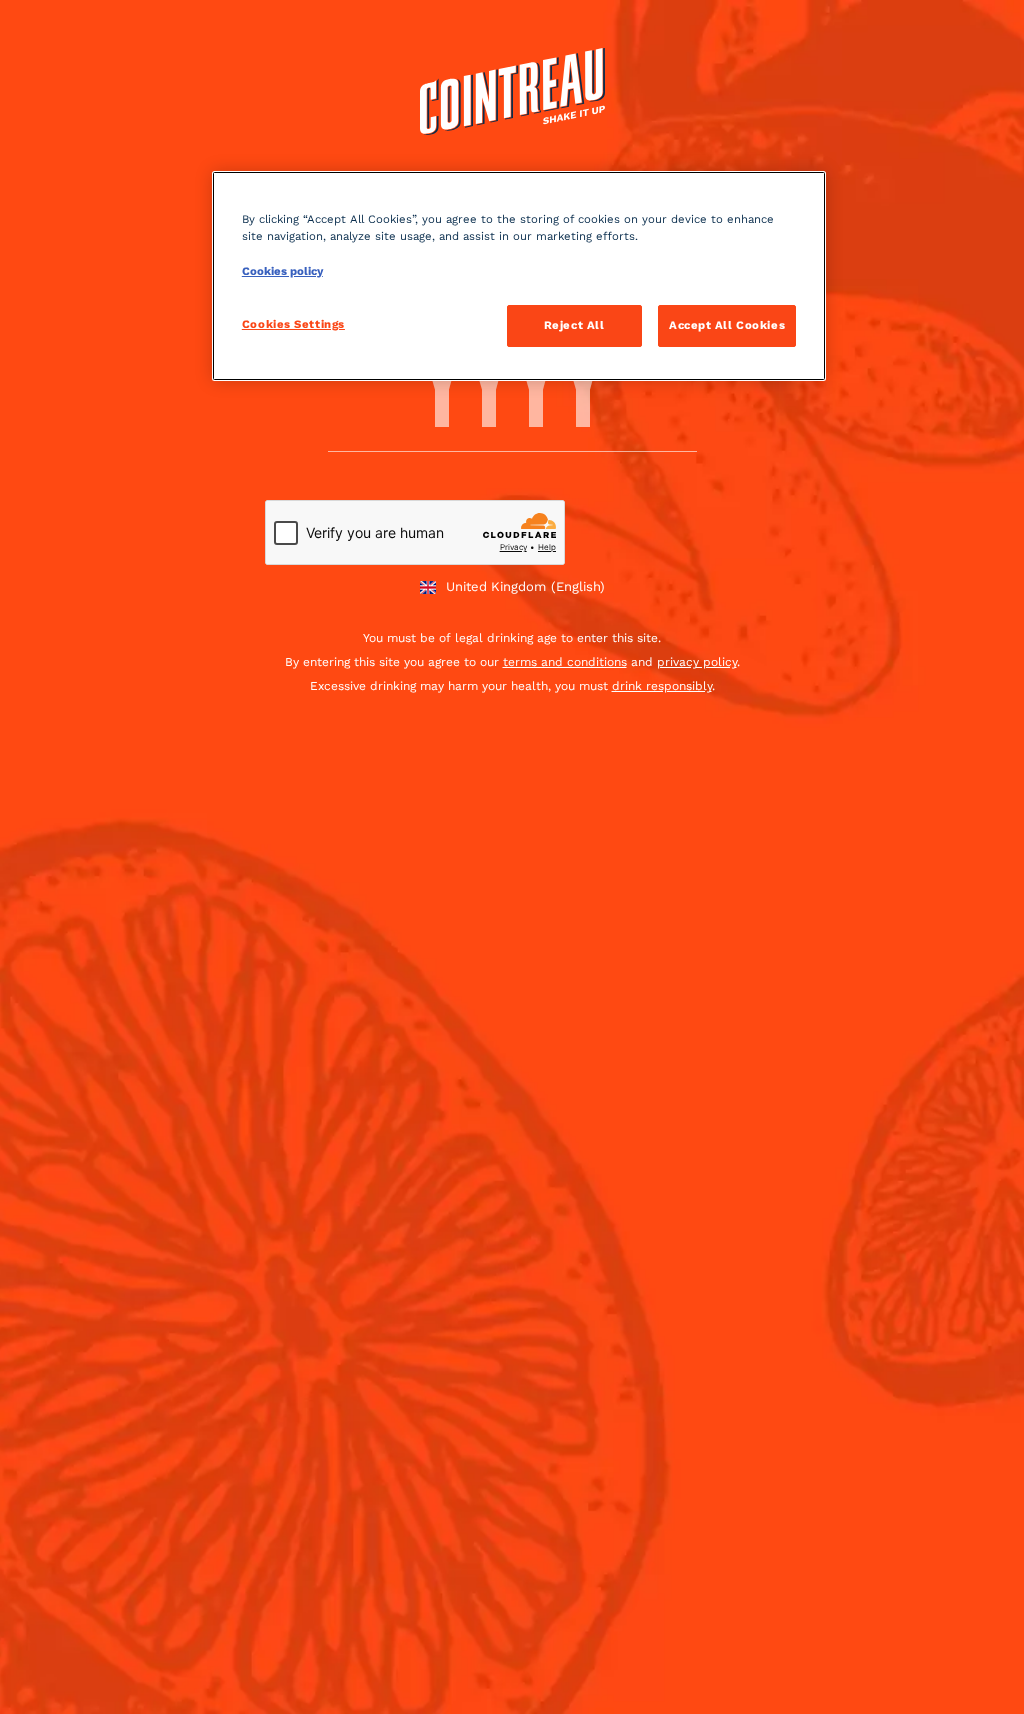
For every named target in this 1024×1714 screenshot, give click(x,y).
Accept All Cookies (727, 325)
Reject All (574, 325)
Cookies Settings (293, 324)
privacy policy (697, 662)
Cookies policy (282, 271)
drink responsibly (662, 686)
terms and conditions (565, 662)
